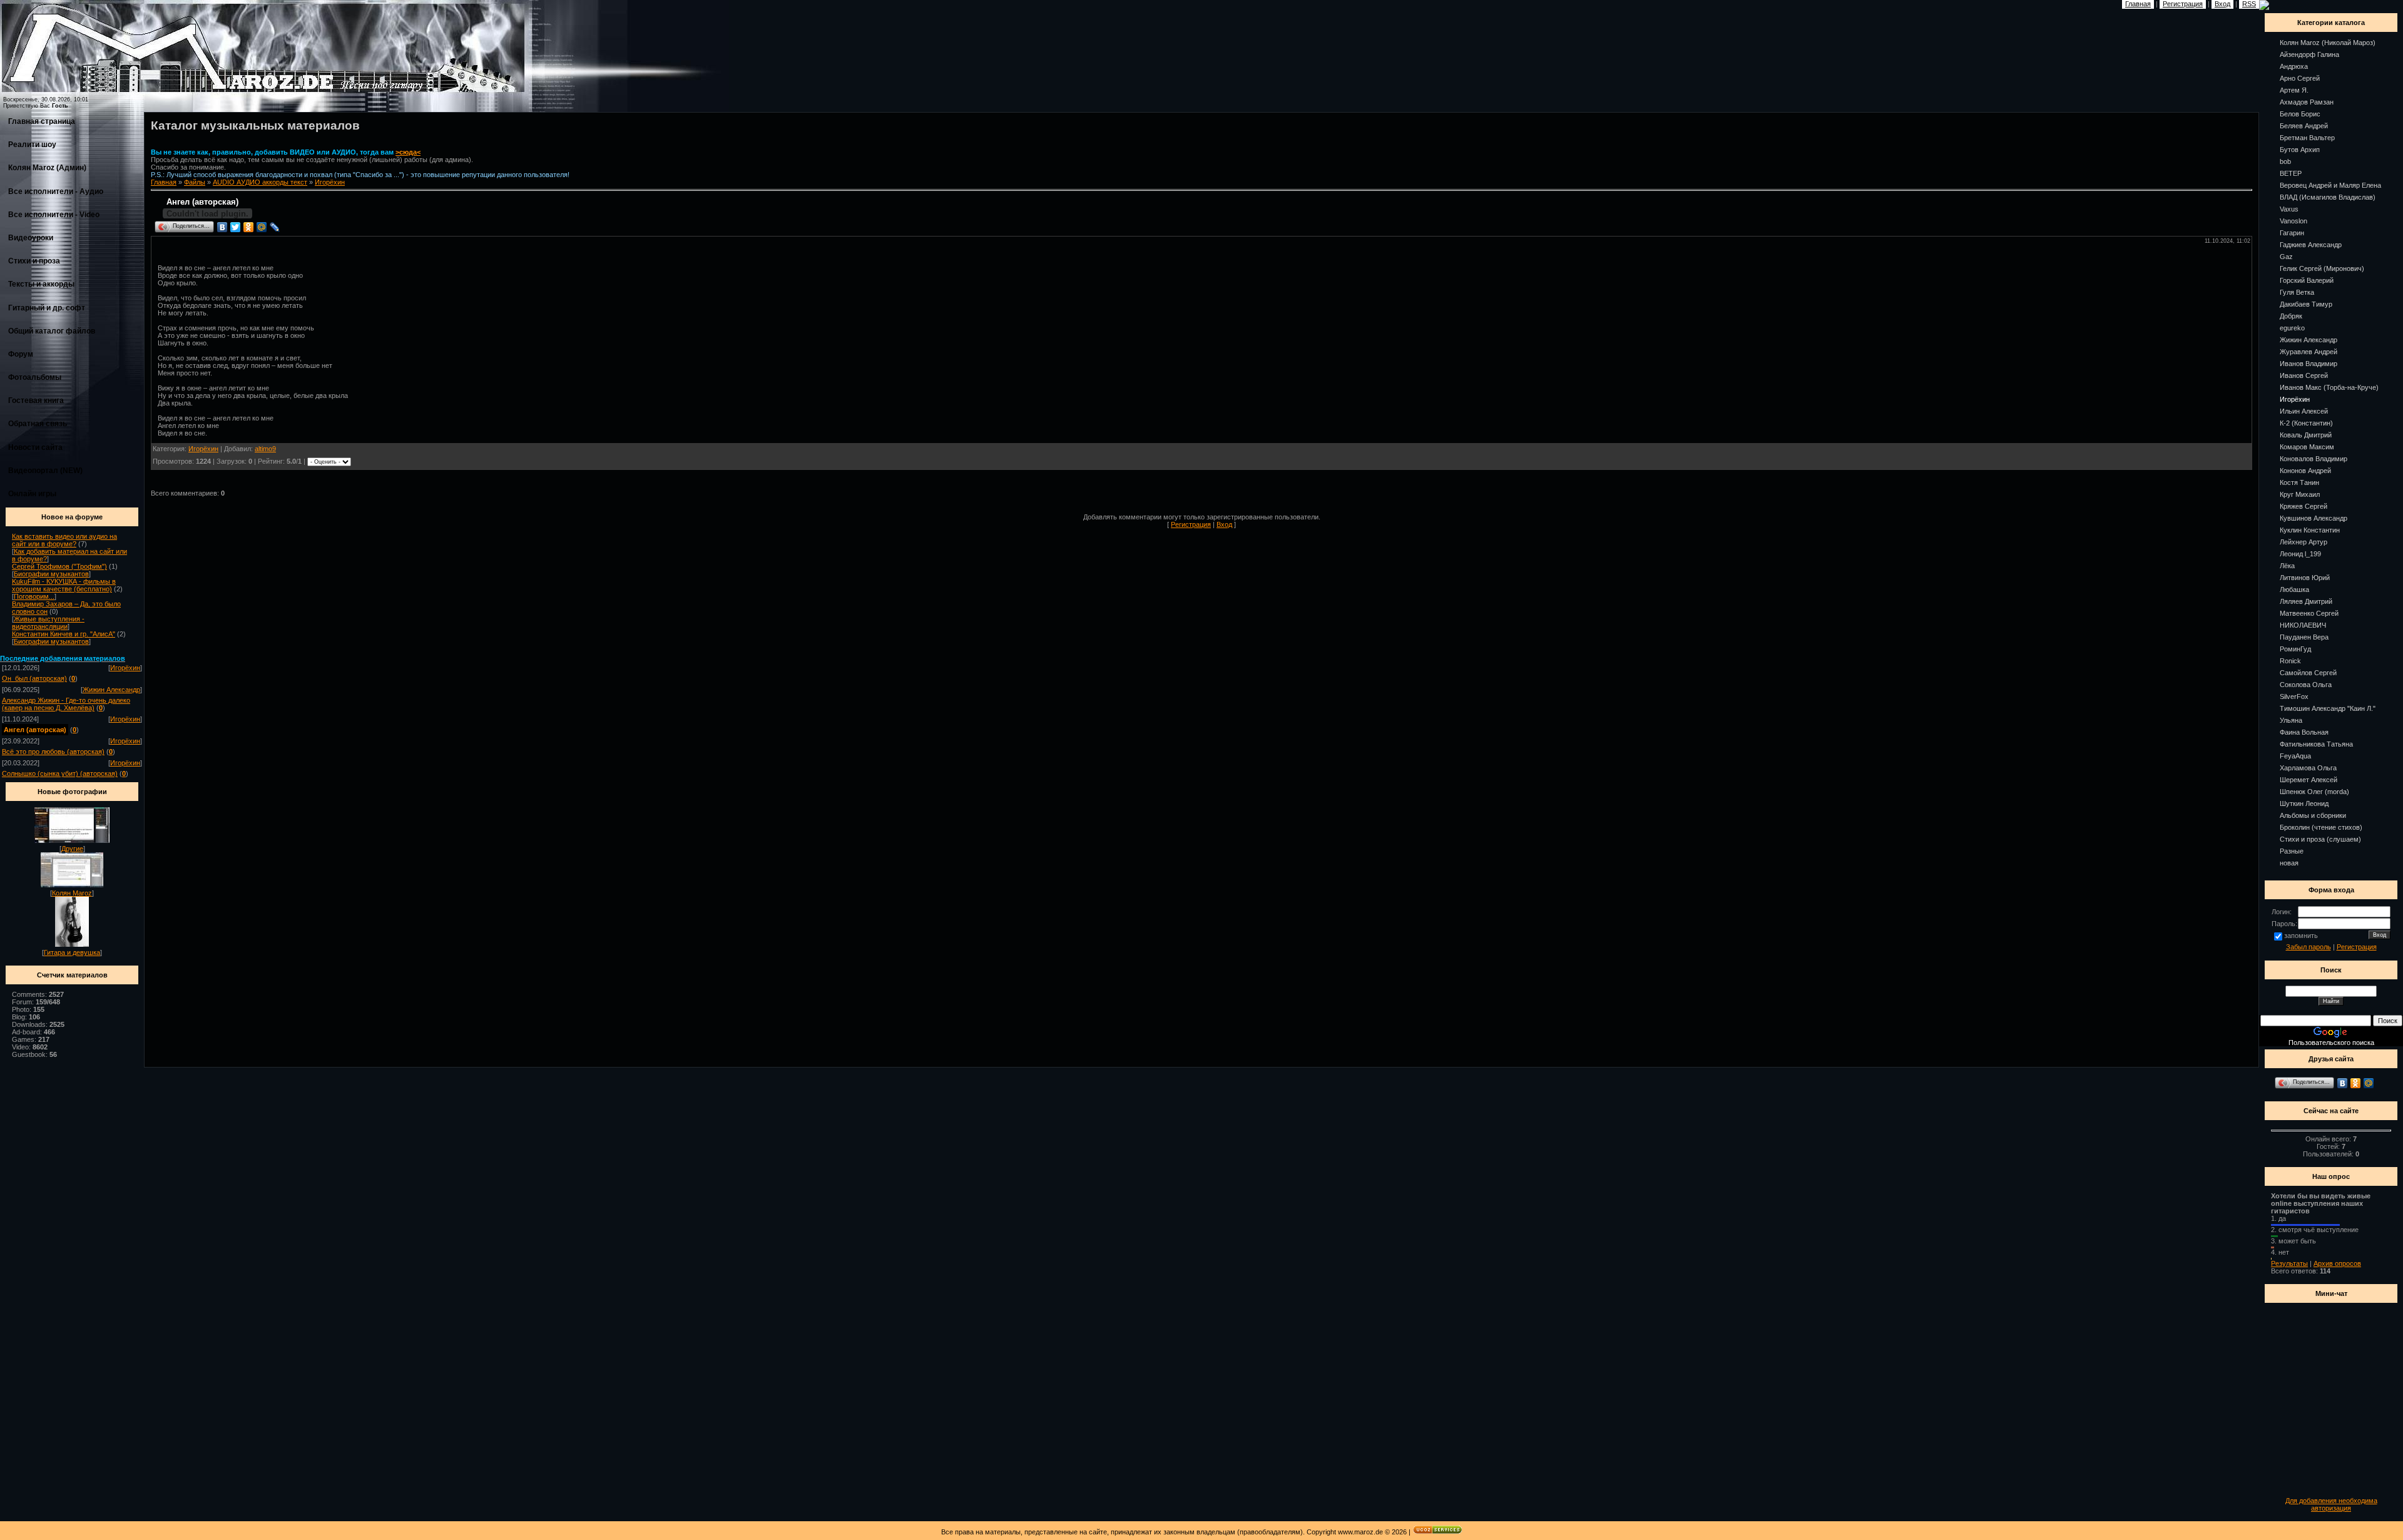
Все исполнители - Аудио (56, 191)
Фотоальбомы (35, 377)
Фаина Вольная (2304, 732)
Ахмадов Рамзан (2307, 102)
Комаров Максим (2307, 447)
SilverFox (2294, 696)
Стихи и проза (34, 261)
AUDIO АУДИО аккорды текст (260, 182)
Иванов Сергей (2304, 375)
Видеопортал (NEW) (45, 471)
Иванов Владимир (2309, 364)
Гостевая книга (36, 400)
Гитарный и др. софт (47, 308)
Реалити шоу (32, 145)
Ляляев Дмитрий (2306, 601)
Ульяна (2291, 720)
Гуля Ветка (2297, 292)
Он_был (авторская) (34, 678)
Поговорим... (34, 596)
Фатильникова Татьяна (2316, 744)
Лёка (2287, 566)
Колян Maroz (72, 893)
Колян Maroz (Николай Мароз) (2328, 43)
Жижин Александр (111, 690)
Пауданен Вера (2304, 637)
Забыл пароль (2309, 947)
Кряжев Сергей (2304, 506)
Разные (2292, 851)
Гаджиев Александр (2311, 245)
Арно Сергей (2300, 78)
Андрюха (2294, 66)
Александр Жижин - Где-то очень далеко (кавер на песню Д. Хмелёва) (66, 704)
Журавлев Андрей (2309, 352)
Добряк (2291, 316)
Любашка (2294, 589)
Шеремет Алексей (2309, 780)
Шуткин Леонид (2304, 803)
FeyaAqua (2295, 756)
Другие (72, 849)
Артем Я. (2294, 90)
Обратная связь (38, 424)
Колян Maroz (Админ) (47, 168)
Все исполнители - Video (54, 215)
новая (2289, 863)
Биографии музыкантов (51, 574)
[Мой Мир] (262, 227)
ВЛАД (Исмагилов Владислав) (2328, 197)
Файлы (195, 182)
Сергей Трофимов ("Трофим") (59, 566)
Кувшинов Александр (2314, 518)
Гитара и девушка (72, 952)
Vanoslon (2293, 221)
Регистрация (1191, 524)
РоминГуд (2295, 649)
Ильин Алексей (2304, 411)
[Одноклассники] (249, 227)
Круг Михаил (2300, 494)
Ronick (2290, 661)
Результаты (2289, 1263)
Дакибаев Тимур (2306, 304)
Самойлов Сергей (2308, 673)
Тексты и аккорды (41, 284)
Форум (21, 354)
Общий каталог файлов (52, 331)
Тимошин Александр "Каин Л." (2328, 708)
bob (2285, 161)
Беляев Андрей (2304, 126)
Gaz (2286, 257)
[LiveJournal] (275, 227)
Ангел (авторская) (35, 730)
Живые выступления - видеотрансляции (48, 623)
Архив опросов (2337, 1263)
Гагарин (2292, 233)
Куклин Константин (2310, 530)
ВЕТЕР (2291, 173)
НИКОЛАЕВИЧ (2303, 625)
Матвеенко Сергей (2309, 613)
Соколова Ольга (2306, 685)
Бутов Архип (2300, 150)
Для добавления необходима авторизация (2331, 1504)
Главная (164, 182)
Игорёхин (125, 668)
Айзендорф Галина (2309, 54)
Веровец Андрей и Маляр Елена (2330, 185)
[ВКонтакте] (222, 227)
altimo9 (265, 449)
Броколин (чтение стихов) (2321, 827)
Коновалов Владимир (2314, 459)
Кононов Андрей (2305, 471)
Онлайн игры (32, 494)
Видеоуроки (31, 238)
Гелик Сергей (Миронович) (2322, 268)
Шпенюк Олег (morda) (2314, 792)
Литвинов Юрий (2305, 578)
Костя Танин (2299, 482)
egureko (2292, 328)
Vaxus (2289, 209)
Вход (1224, 524)
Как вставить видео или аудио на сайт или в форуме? (64, 540)
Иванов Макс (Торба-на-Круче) (2329, 387)
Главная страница (42, 121)
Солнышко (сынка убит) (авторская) (60, 773)
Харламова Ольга (2308, 768)
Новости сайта (35, 447)
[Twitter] (236, 227)
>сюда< (408, 152)
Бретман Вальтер (2307, 138)
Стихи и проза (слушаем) (2320, 839)
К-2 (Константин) (2306, 423)
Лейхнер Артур (2304, 542)
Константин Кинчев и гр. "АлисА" (64, 634)
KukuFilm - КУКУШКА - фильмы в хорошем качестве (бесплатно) (64, 585)
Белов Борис (2300, 114)
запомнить (2301, 936)
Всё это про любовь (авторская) (53, 752)
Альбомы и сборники (2313, 815)
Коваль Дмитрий (2306, 435)
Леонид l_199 (2300, 554)
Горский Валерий (2307, 280)
